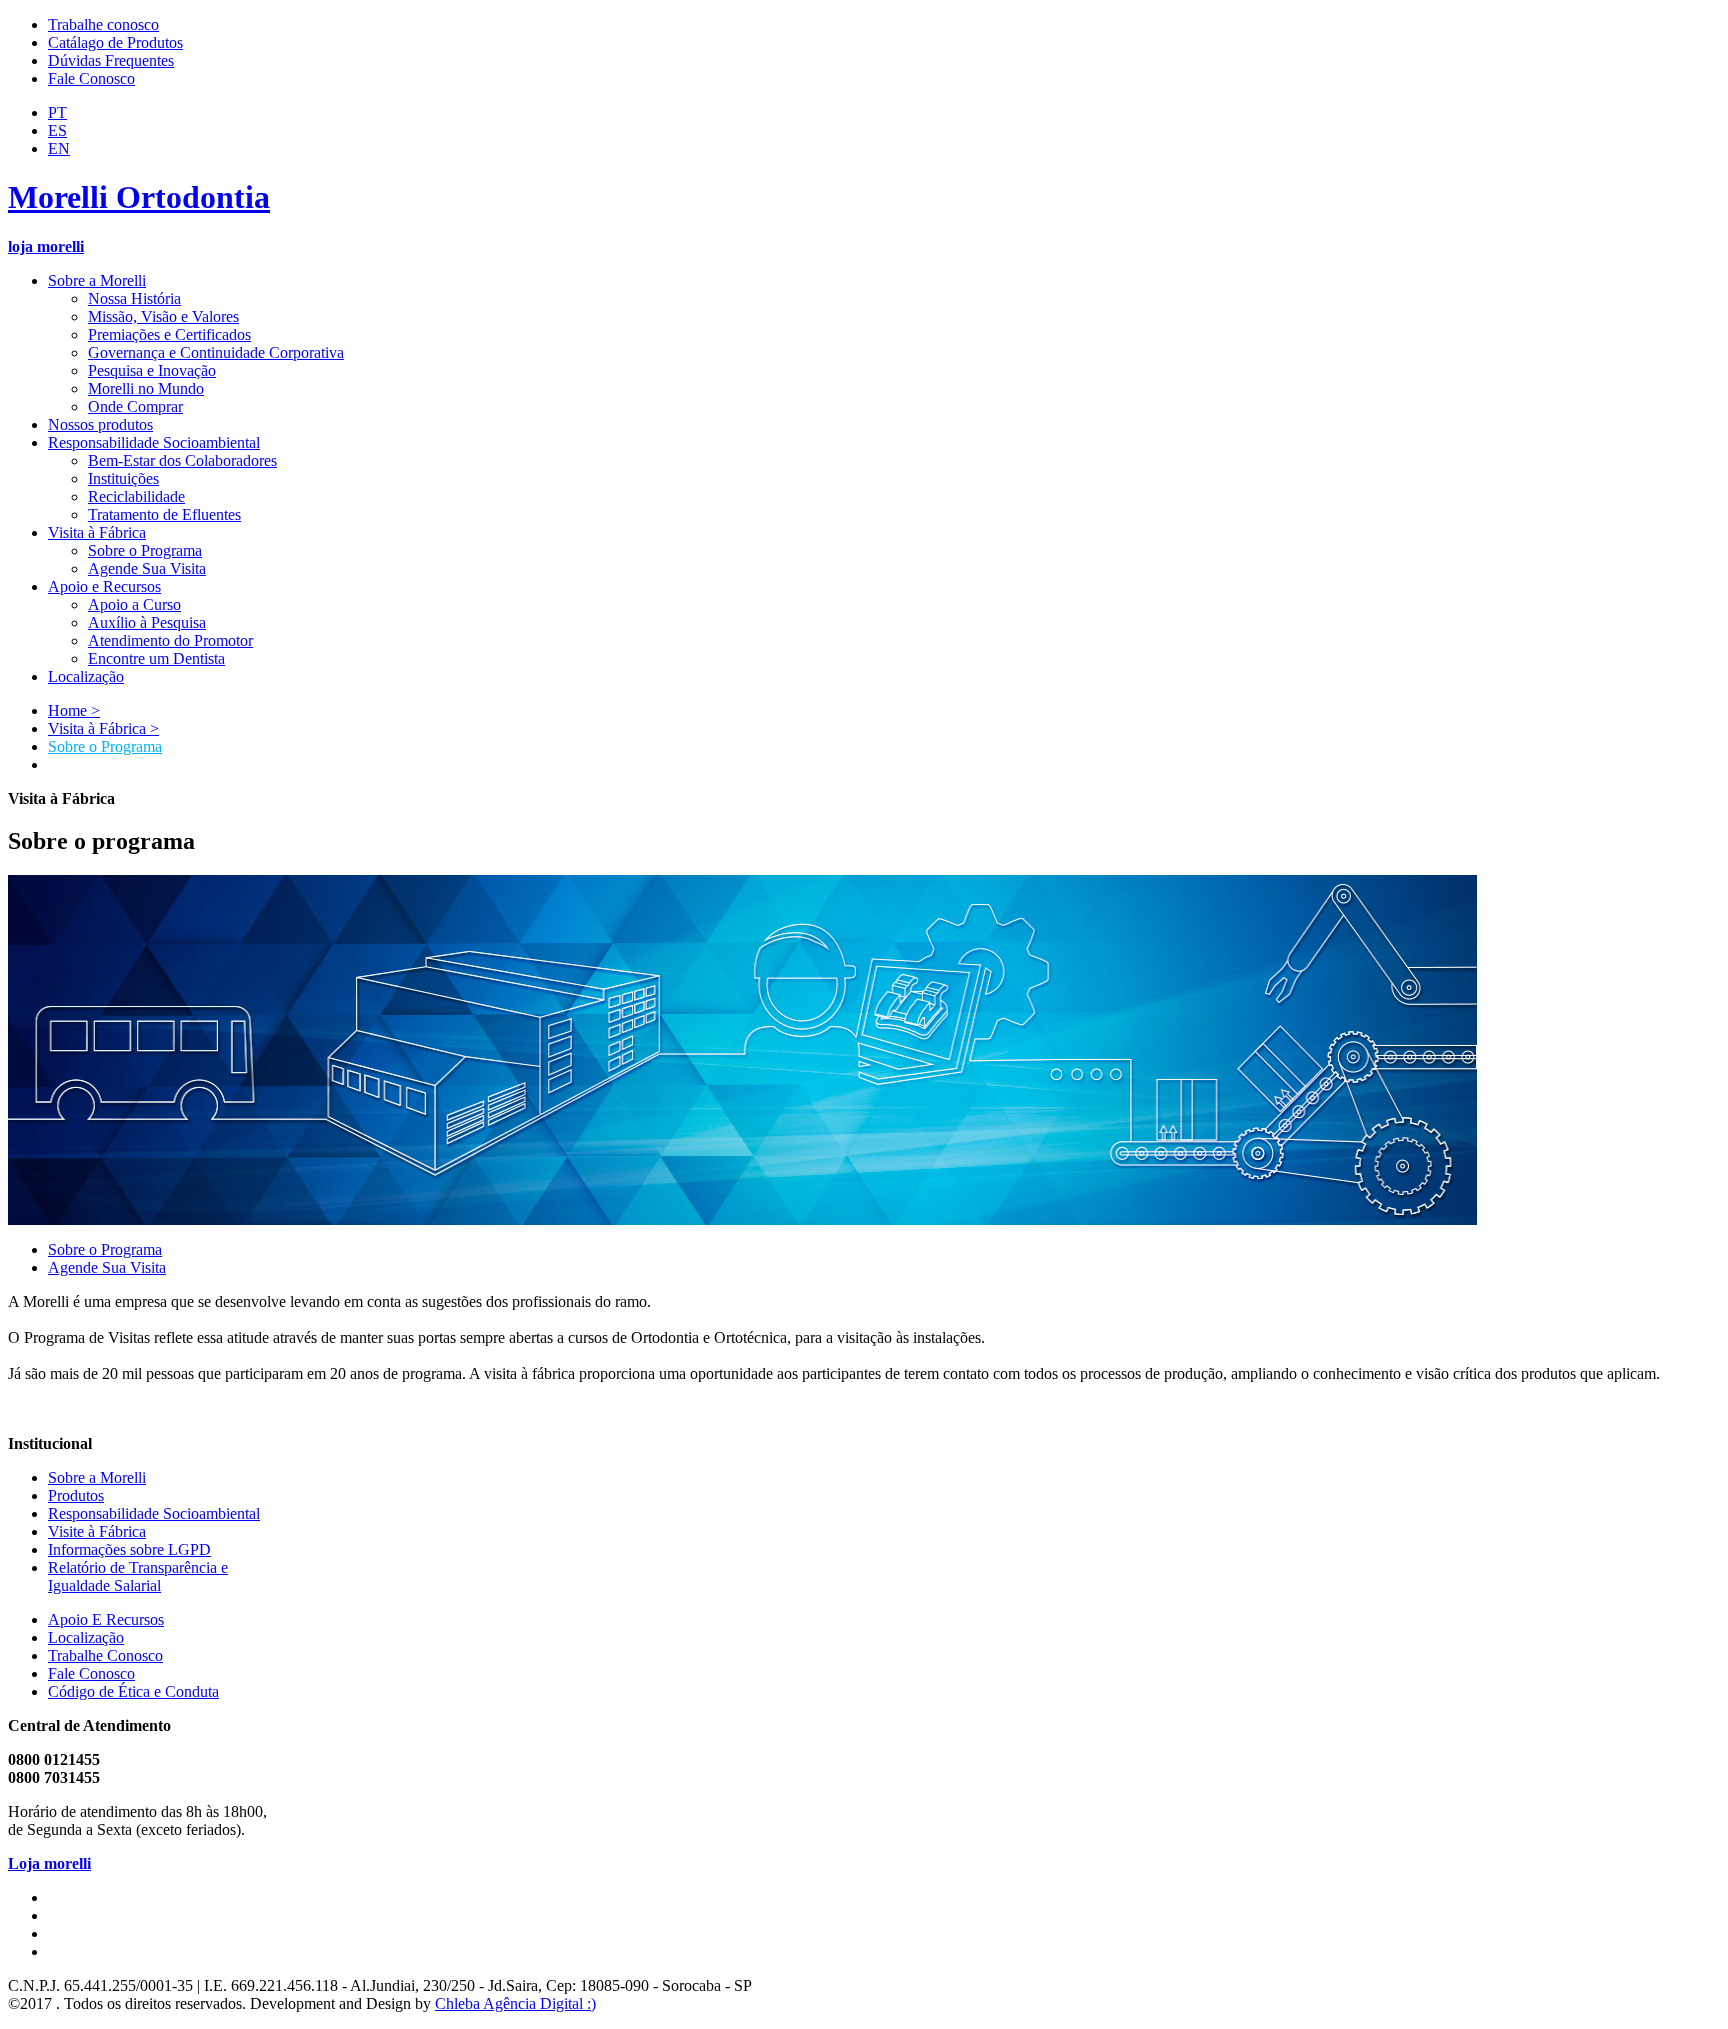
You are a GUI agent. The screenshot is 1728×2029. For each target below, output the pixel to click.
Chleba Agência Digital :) (515, 2003)
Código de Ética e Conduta (133, 1691)
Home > (74, 710)
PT (57, 112)
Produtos (76, 1495)
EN (59, 148)
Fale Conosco (91, 78)
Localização (86, 1637)
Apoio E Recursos (106, 1619)
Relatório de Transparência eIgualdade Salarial (138, 1576)
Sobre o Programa (105, 746)
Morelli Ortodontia (139, 197)
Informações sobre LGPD (129, 1549)
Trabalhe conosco (103, 24)
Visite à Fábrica (97, 1531)
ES (57, 130)
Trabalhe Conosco (105, 1655)
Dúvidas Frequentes (111, 60)
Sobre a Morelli (97, 1477)
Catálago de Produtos (115, 42)
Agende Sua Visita (107, 1267)
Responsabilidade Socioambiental (154, 1513)
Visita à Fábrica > (103, 728)
